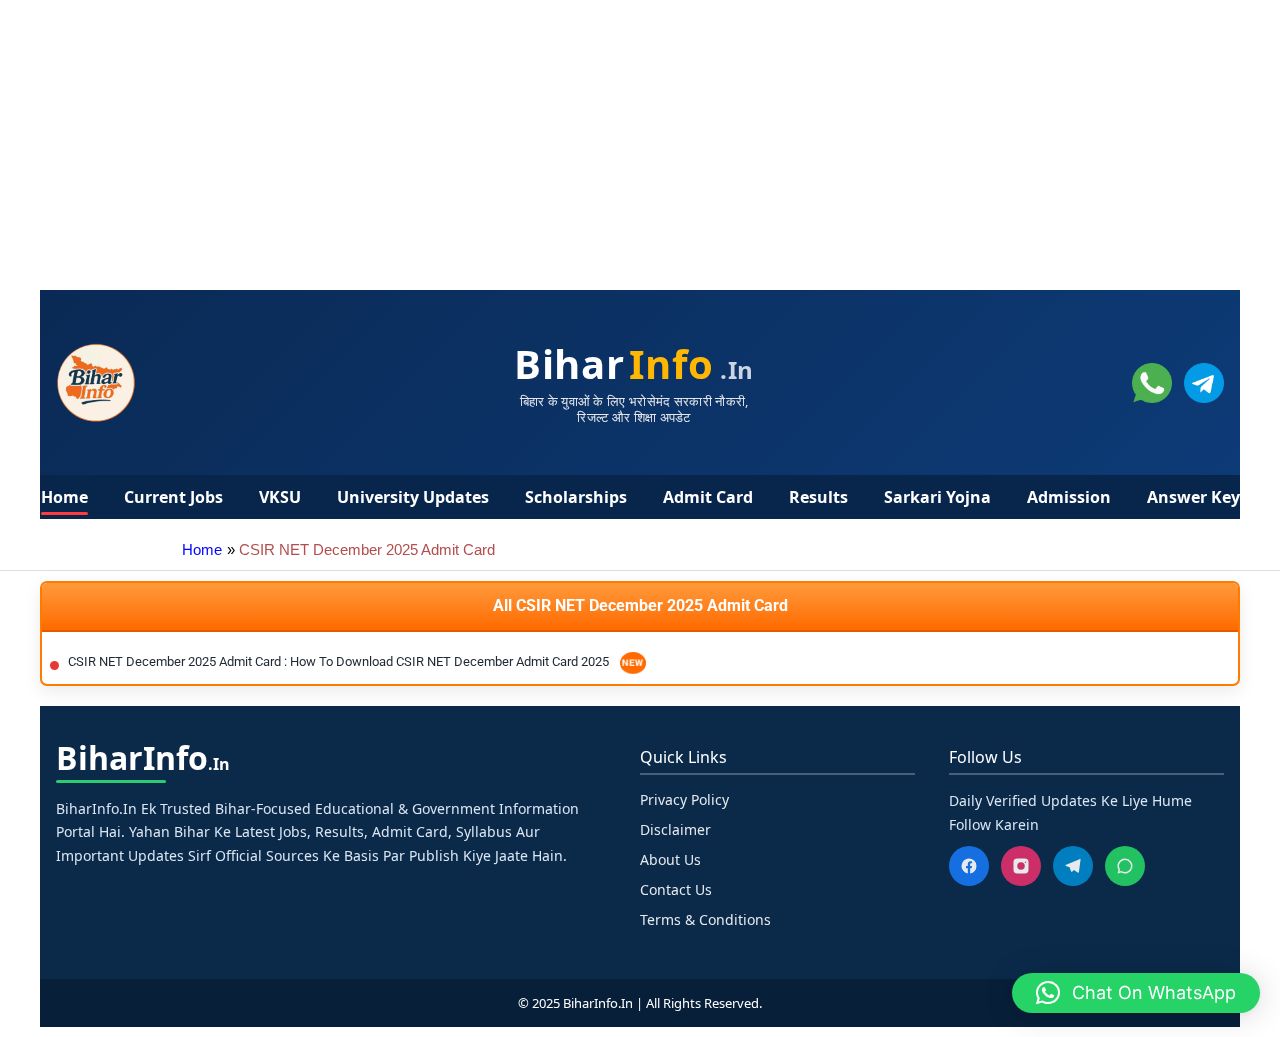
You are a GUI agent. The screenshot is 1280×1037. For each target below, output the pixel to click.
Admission (1069, 497)
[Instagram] (1021, 866)
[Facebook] (969, 866)
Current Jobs (173, 497)
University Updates (413, 497)
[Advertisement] (600, 140)
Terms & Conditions (705, 919)
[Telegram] (1073, 866)
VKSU (280, 497)
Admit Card (708, 497)
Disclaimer (675, 829)
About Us (670, 859)
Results (818, 497)
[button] (1136, 993)
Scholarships (576, 497)
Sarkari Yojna (937, 497)
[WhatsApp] (1125, 866)
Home (64, 497)
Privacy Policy (684, 799)
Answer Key (1193, 497)
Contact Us (676, 889)
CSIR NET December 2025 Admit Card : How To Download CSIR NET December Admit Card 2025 (340, 661)
